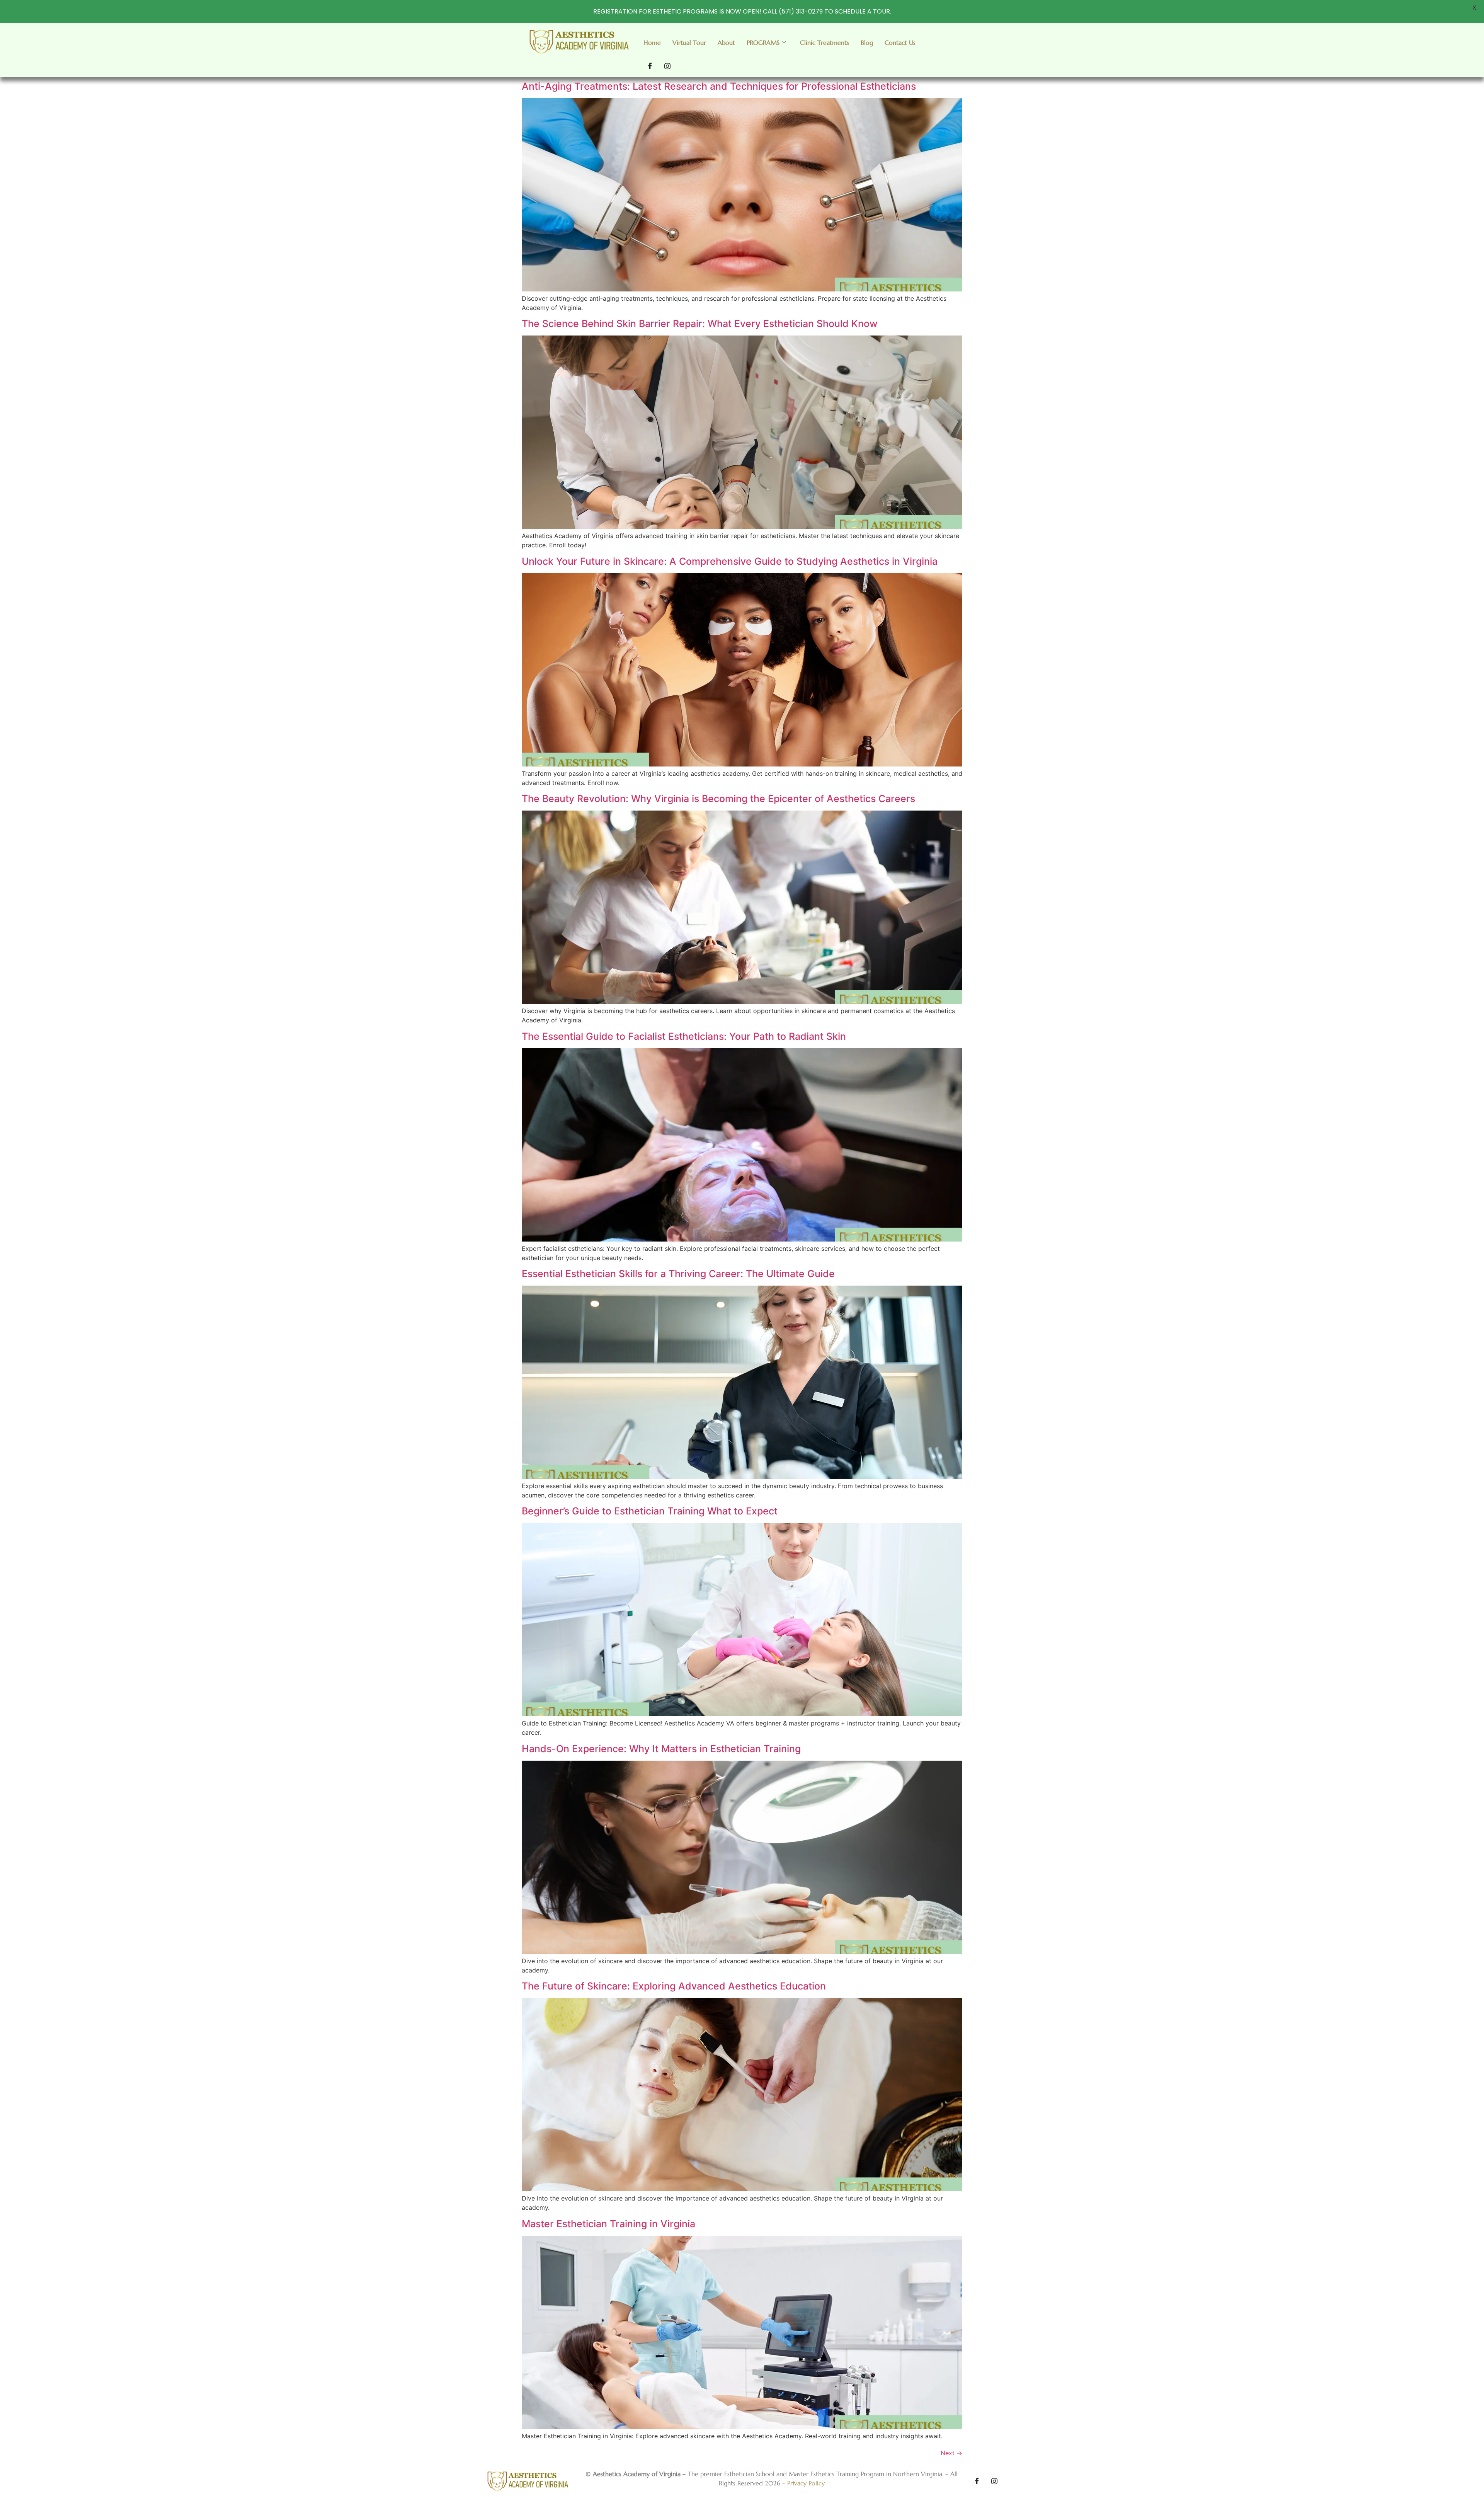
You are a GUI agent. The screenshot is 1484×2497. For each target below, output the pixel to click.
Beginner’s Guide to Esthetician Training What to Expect (650, 1511)
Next (951, 2453)
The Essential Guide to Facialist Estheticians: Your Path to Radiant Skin (684, 1036)
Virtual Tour (689, 43)
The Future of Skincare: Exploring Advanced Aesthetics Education (674, 1986)
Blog (867, 43)
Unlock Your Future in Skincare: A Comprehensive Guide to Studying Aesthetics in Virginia (730, 561)
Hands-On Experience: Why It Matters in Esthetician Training (661, 1749)
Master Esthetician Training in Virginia (608, 2224)
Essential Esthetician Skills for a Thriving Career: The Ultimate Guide (678, 1274)
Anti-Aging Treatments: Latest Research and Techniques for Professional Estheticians (719, 86)
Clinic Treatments (825, 43)
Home (652, 43)
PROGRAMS (763, 43)
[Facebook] (650, 66)
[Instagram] (667, 66)
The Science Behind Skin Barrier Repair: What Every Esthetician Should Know (700, 324)
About (726, 43)
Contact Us (900, 43)
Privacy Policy (806, 2483)
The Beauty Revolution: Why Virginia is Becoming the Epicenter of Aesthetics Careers (718, 799)
